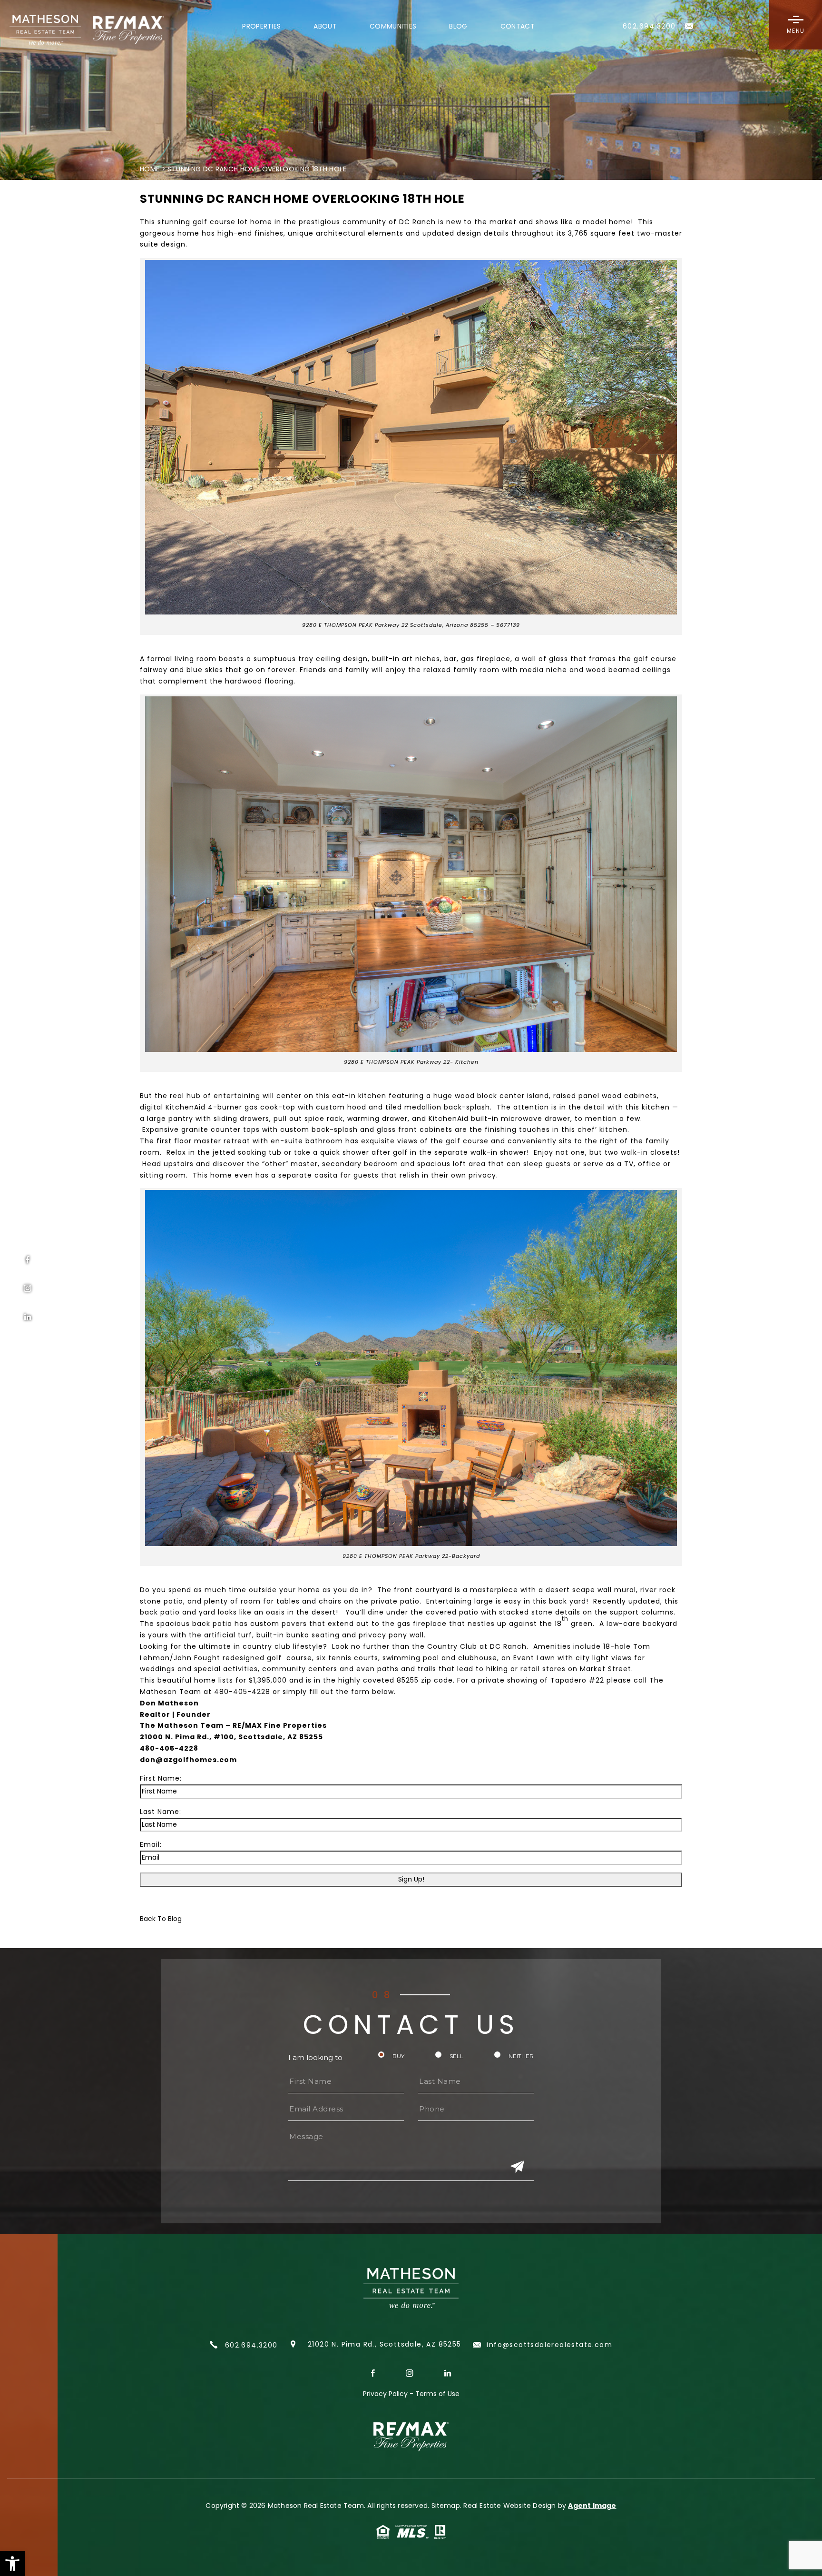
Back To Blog (161, 1919)
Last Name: (161, 1812)
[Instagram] (28, 1288)
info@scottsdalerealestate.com (548, 2345)
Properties (261, 27)
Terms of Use (437, 2394)
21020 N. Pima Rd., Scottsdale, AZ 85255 (385, 2344)
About (325, 27)
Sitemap (446, 2506)
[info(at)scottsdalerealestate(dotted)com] (690, 32)
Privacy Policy (385, 2394)
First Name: (161, 1778)
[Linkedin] (28, 1317)
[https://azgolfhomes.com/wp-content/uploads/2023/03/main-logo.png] (81, 30)
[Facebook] (28, 1260)
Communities (393, 27)
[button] (12, 2564)
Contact (518, 27)
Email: (151, 1844)
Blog (458, 27)
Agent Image (592, 2506)
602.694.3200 (250, 2345)
